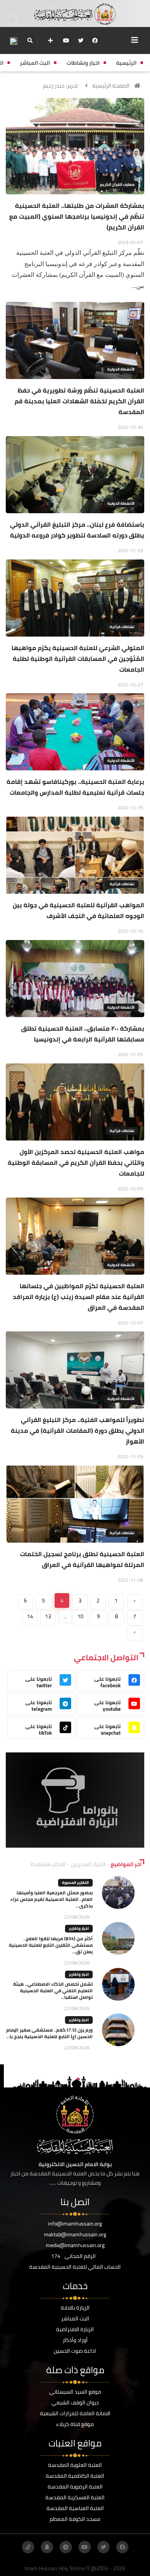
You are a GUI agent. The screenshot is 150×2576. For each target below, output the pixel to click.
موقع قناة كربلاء (75, 2424)
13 (48, 1616)
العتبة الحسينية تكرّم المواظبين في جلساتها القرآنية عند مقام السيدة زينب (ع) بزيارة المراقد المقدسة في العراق (78, 1297)
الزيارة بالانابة (75, 2308)
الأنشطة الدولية (121, 369)
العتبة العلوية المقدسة (75, 2465)
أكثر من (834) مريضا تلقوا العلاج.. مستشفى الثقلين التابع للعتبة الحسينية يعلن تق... (51, 1945)
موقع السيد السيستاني (75, 2392)
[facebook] (95, 40)
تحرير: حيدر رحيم (60, 86)
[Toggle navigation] (135, 40)
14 (30, 1616)
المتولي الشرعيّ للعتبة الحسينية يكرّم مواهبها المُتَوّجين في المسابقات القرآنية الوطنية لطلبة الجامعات (78, 659)
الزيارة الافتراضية (75, 2329)
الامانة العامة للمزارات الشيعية (75, 2413)
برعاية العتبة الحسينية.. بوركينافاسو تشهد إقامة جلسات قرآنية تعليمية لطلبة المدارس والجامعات (75, 787)
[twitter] (81, 40)
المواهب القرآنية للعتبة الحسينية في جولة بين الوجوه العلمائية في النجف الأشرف (78, 910)
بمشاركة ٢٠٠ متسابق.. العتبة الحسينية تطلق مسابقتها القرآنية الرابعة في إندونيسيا (83, 1034)
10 (80, 1616)
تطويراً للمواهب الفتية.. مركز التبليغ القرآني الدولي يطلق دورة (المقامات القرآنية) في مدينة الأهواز (77, 1430)
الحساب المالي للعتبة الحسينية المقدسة (75, 2267)
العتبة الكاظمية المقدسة (75, 2476)
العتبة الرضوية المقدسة (75, 2487)
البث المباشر (75, 2318)
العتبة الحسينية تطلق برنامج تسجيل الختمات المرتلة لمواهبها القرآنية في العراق (82, 1559)
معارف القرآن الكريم (117, 184)
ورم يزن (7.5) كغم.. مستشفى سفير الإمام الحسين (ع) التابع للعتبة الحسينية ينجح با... (49, 2033)
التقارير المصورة (75, 1883)
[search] (30, 40)
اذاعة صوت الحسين (75, 2351)
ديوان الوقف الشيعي (75, 2402)
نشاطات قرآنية (122, 627)
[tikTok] (28, 2547)
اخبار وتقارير (79, 1928)
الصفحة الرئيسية (111, 86)
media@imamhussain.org (75, 2245)
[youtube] (66, 40)
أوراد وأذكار (75, 2340)
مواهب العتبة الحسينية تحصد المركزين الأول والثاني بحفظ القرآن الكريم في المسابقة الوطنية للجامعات (76, 1162)
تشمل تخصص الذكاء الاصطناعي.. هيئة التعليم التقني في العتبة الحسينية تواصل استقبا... (53, 1991)
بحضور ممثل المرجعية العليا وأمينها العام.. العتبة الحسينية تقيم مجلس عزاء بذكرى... (52, 1899)
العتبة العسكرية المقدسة (75, 2497)
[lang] (13, 41)
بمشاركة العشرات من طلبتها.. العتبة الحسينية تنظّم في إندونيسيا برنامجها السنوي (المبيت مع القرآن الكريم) (77, 216)
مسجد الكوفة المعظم (75, 2519)
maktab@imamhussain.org (75, 2234)
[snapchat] (47, 2547)
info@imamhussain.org (75, 2224)
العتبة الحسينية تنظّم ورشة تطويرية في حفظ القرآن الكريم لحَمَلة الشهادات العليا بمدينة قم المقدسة (79, 401)
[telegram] (66, 2547)
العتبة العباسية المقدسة (75, 2508)
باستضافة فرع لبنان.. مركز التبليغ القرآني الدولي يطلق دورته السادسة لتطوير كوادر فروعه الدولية (77, 530)
